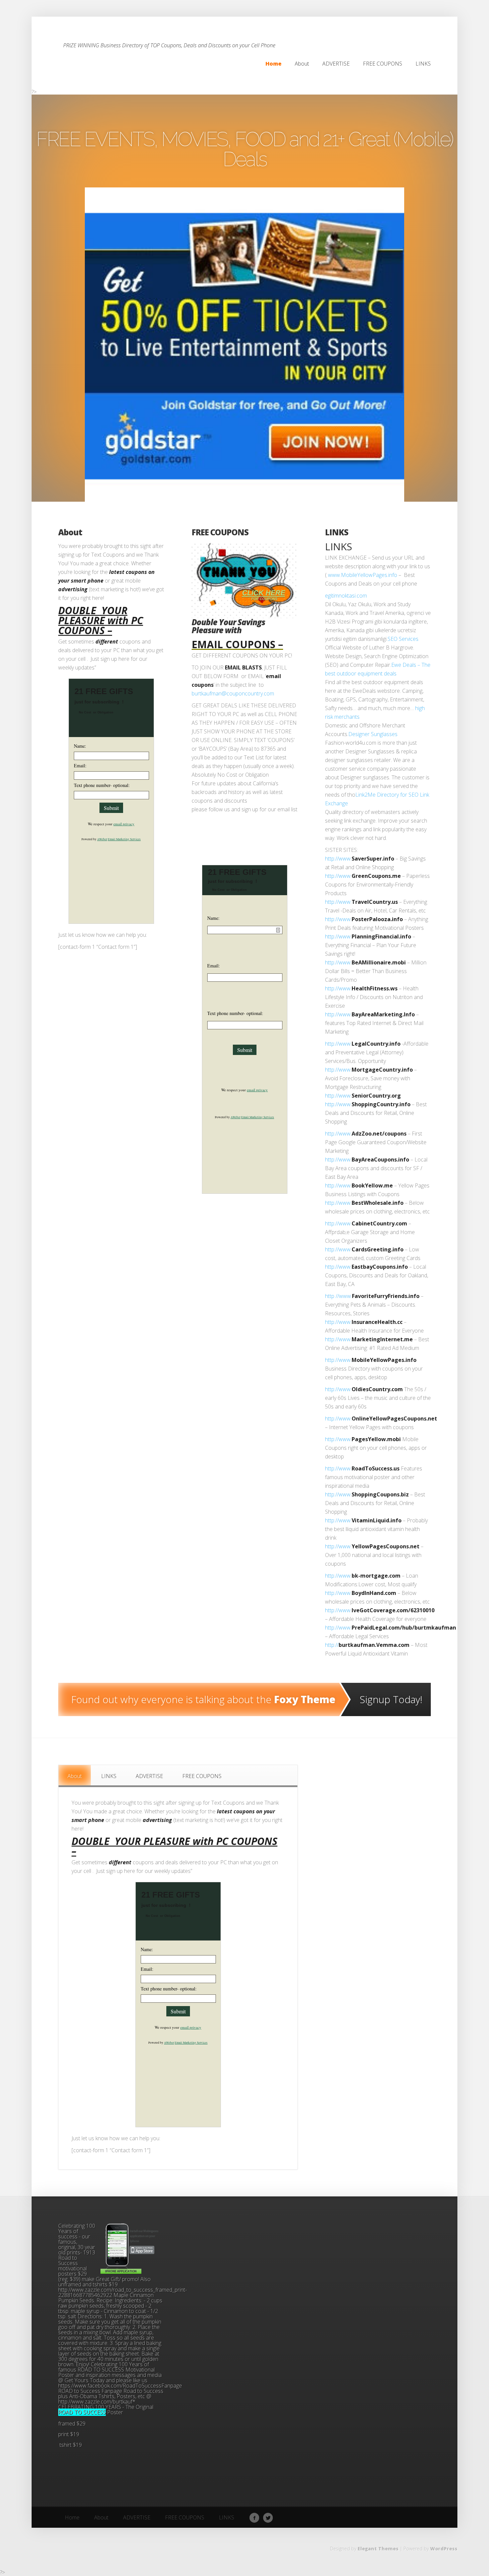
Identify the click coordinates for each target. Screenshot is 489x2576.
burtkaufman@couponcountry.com (233, 693)
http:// (332, 1645)
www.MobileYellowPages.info (363, 575)
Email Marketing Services (124, 839)
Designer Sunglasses (373, 734)
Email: (80, 766)
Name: (80, 746)
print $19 (69, 2434)
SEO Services (403, 639)
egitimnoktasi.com (346, 596)
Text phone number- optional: (102, 785)
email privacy (124, 824)
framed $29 (73, 2424)
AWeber (102, 839)
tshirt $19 (70, 2445)
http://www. (338, 859)
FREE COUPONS (220, 532)
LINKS (337, 532)
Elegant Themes (378, 2549)
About (70, 532)
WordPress (444, 2549)
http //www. (338, 1296)
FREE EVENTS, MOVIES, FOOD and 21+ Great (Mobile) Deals (244, 149)
